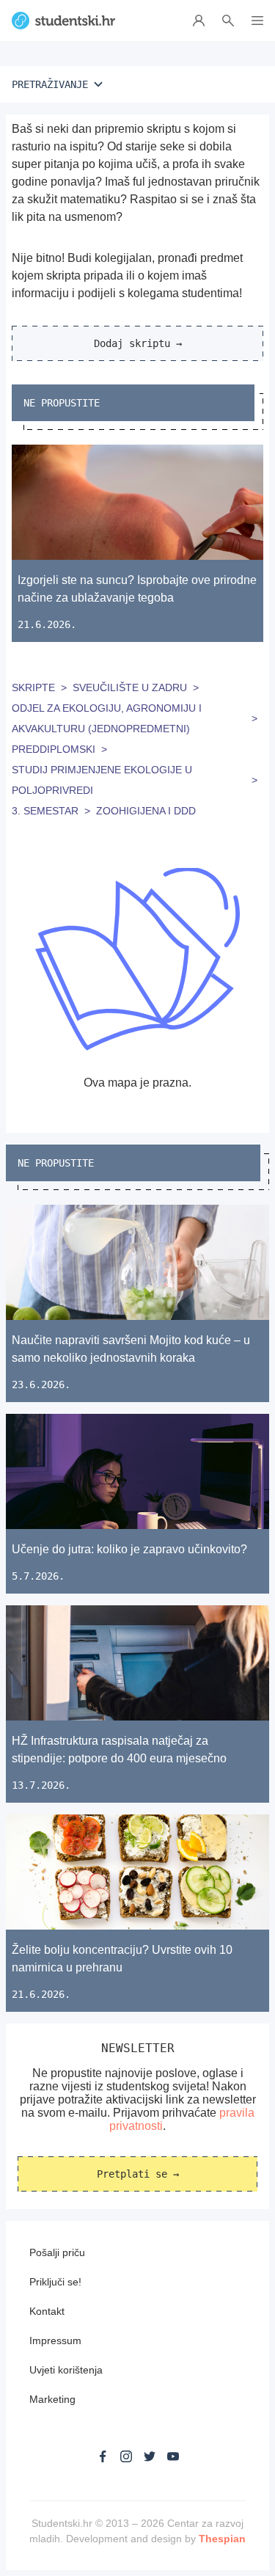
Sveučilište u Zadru (130, 687)
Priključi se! (55, 2282)
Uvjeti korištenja (66, 2370)
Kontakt (47, 2311)
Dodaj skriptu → (138, 343)
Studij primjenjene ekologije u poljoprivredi (102, 780)
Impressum (55, 2340)
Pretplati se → (138, 2174)
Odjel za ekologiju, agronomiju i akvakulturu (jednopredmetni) (107, 718)
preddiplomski (54, 749)
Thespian (222, 2539)
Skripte (33, 687)
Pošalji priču (57, 2252)
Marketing (52, 2399)
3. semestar (45, 811)
